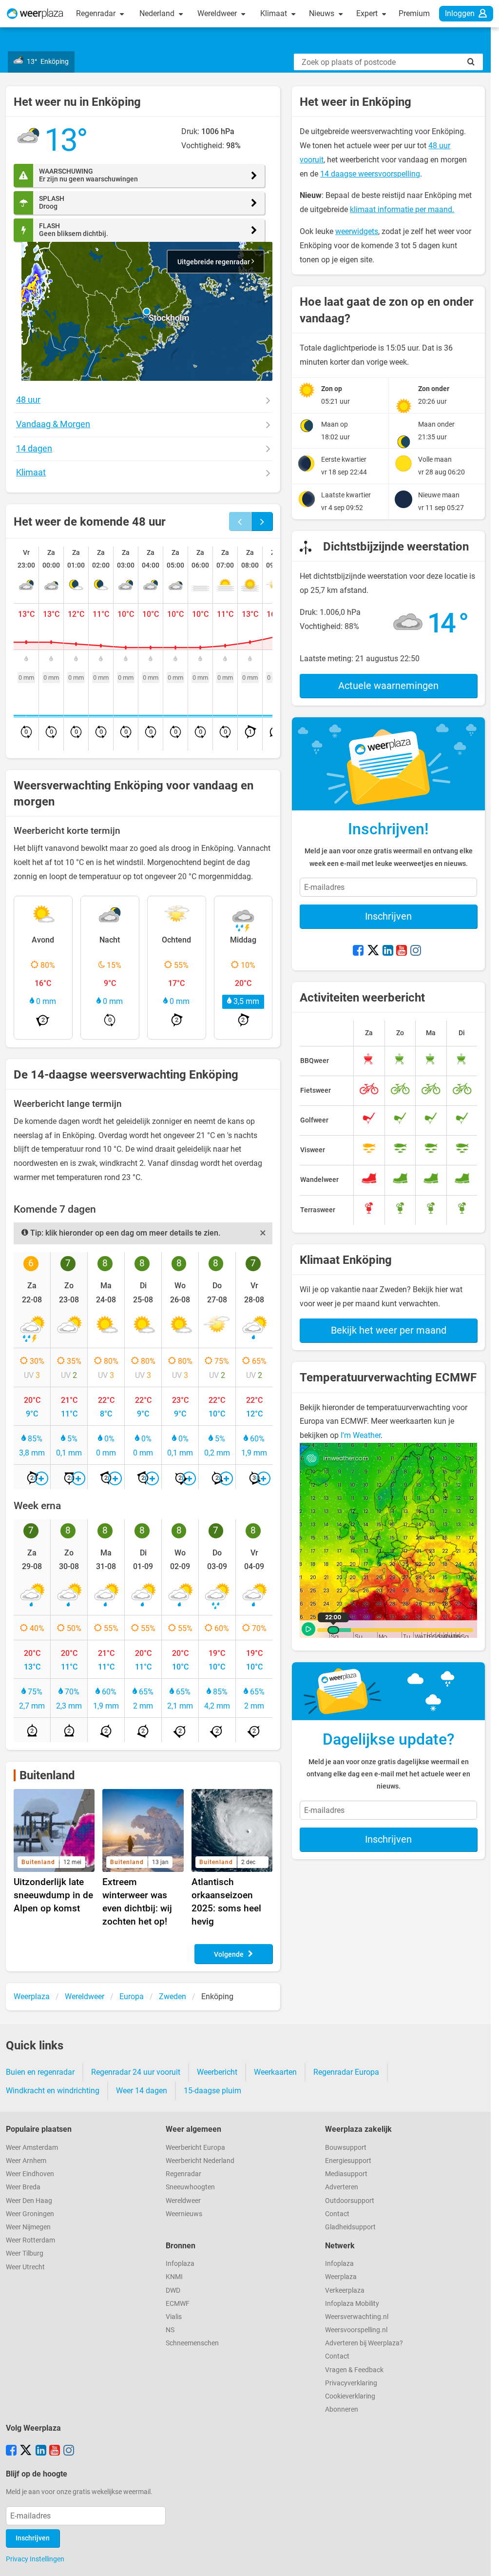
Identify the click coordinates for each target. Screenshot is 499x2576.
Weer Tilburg (25, 2253)
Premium (414, 13)
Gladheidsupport (350, 2227)
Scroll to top (483, 2560)
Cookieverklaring (350, 2396)
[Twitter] (373, 951)
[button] (147, 312)
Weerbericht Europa (195, 2148)
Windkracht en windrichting (53, 2091)
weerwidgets (357, 231)
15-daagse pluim (212, 2091)
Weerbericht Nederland (200, 2161)
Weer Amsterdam (32, 2148)
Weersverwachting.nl (357, 2317)
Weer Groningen (30, 2214)
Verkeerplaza (345, 2291)
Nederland (158, 13)
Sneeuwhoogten (190, 2187)
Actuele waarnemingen (388, 686)
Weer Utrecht (25, 2267)
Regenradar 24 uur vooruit (136, 2072)
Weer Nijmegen (28, 2227)
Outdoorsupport (350, 2201)
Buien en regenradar (40, 2072)
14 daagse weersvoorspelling (370, 174)
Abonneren (342, 2409)
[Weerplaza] (35, 14)
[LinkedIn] (388, 951)
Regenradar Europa (346, 2072)
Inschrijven (388, 916)
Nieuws (323, 13)
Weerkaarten (275, 2072)
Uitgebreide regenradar (214, 262)
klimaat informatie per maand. (402, 209)
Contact (337, 2214)
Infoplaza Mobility (352, 2304)
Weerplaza (341, 2277)
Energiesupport (348, 2161)
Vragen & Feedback (354, 2370)
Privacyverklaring (351, 2383)
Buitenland (47, 1775)
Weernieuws (184, 2214)
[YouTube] (402, 951)
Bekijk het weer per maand (389, 1330)
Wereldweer (218, 13)
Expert (368, 13)
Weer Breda (23, 2187)
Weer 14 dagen (142, 2091)
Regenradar (97, 13)
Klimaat (275, 13)
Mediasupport (346, 2174)
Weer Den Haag (29, 2201)
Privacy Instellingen (35, 2559)
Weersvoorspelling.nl (356, 2330)
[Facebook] (358, 951)
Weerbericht (217, 2072)
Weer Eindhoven (30, 2174)
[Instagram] (416, 951)
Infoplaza (180, 2264)
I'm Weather (361, 1435)
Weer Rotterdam (30, 2240)
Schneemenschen (192, 2343)
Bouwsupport (346, 2148)
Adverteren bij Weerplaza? (364, 2343)
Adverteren (342, 2187)
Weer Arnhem (26, 2161)
